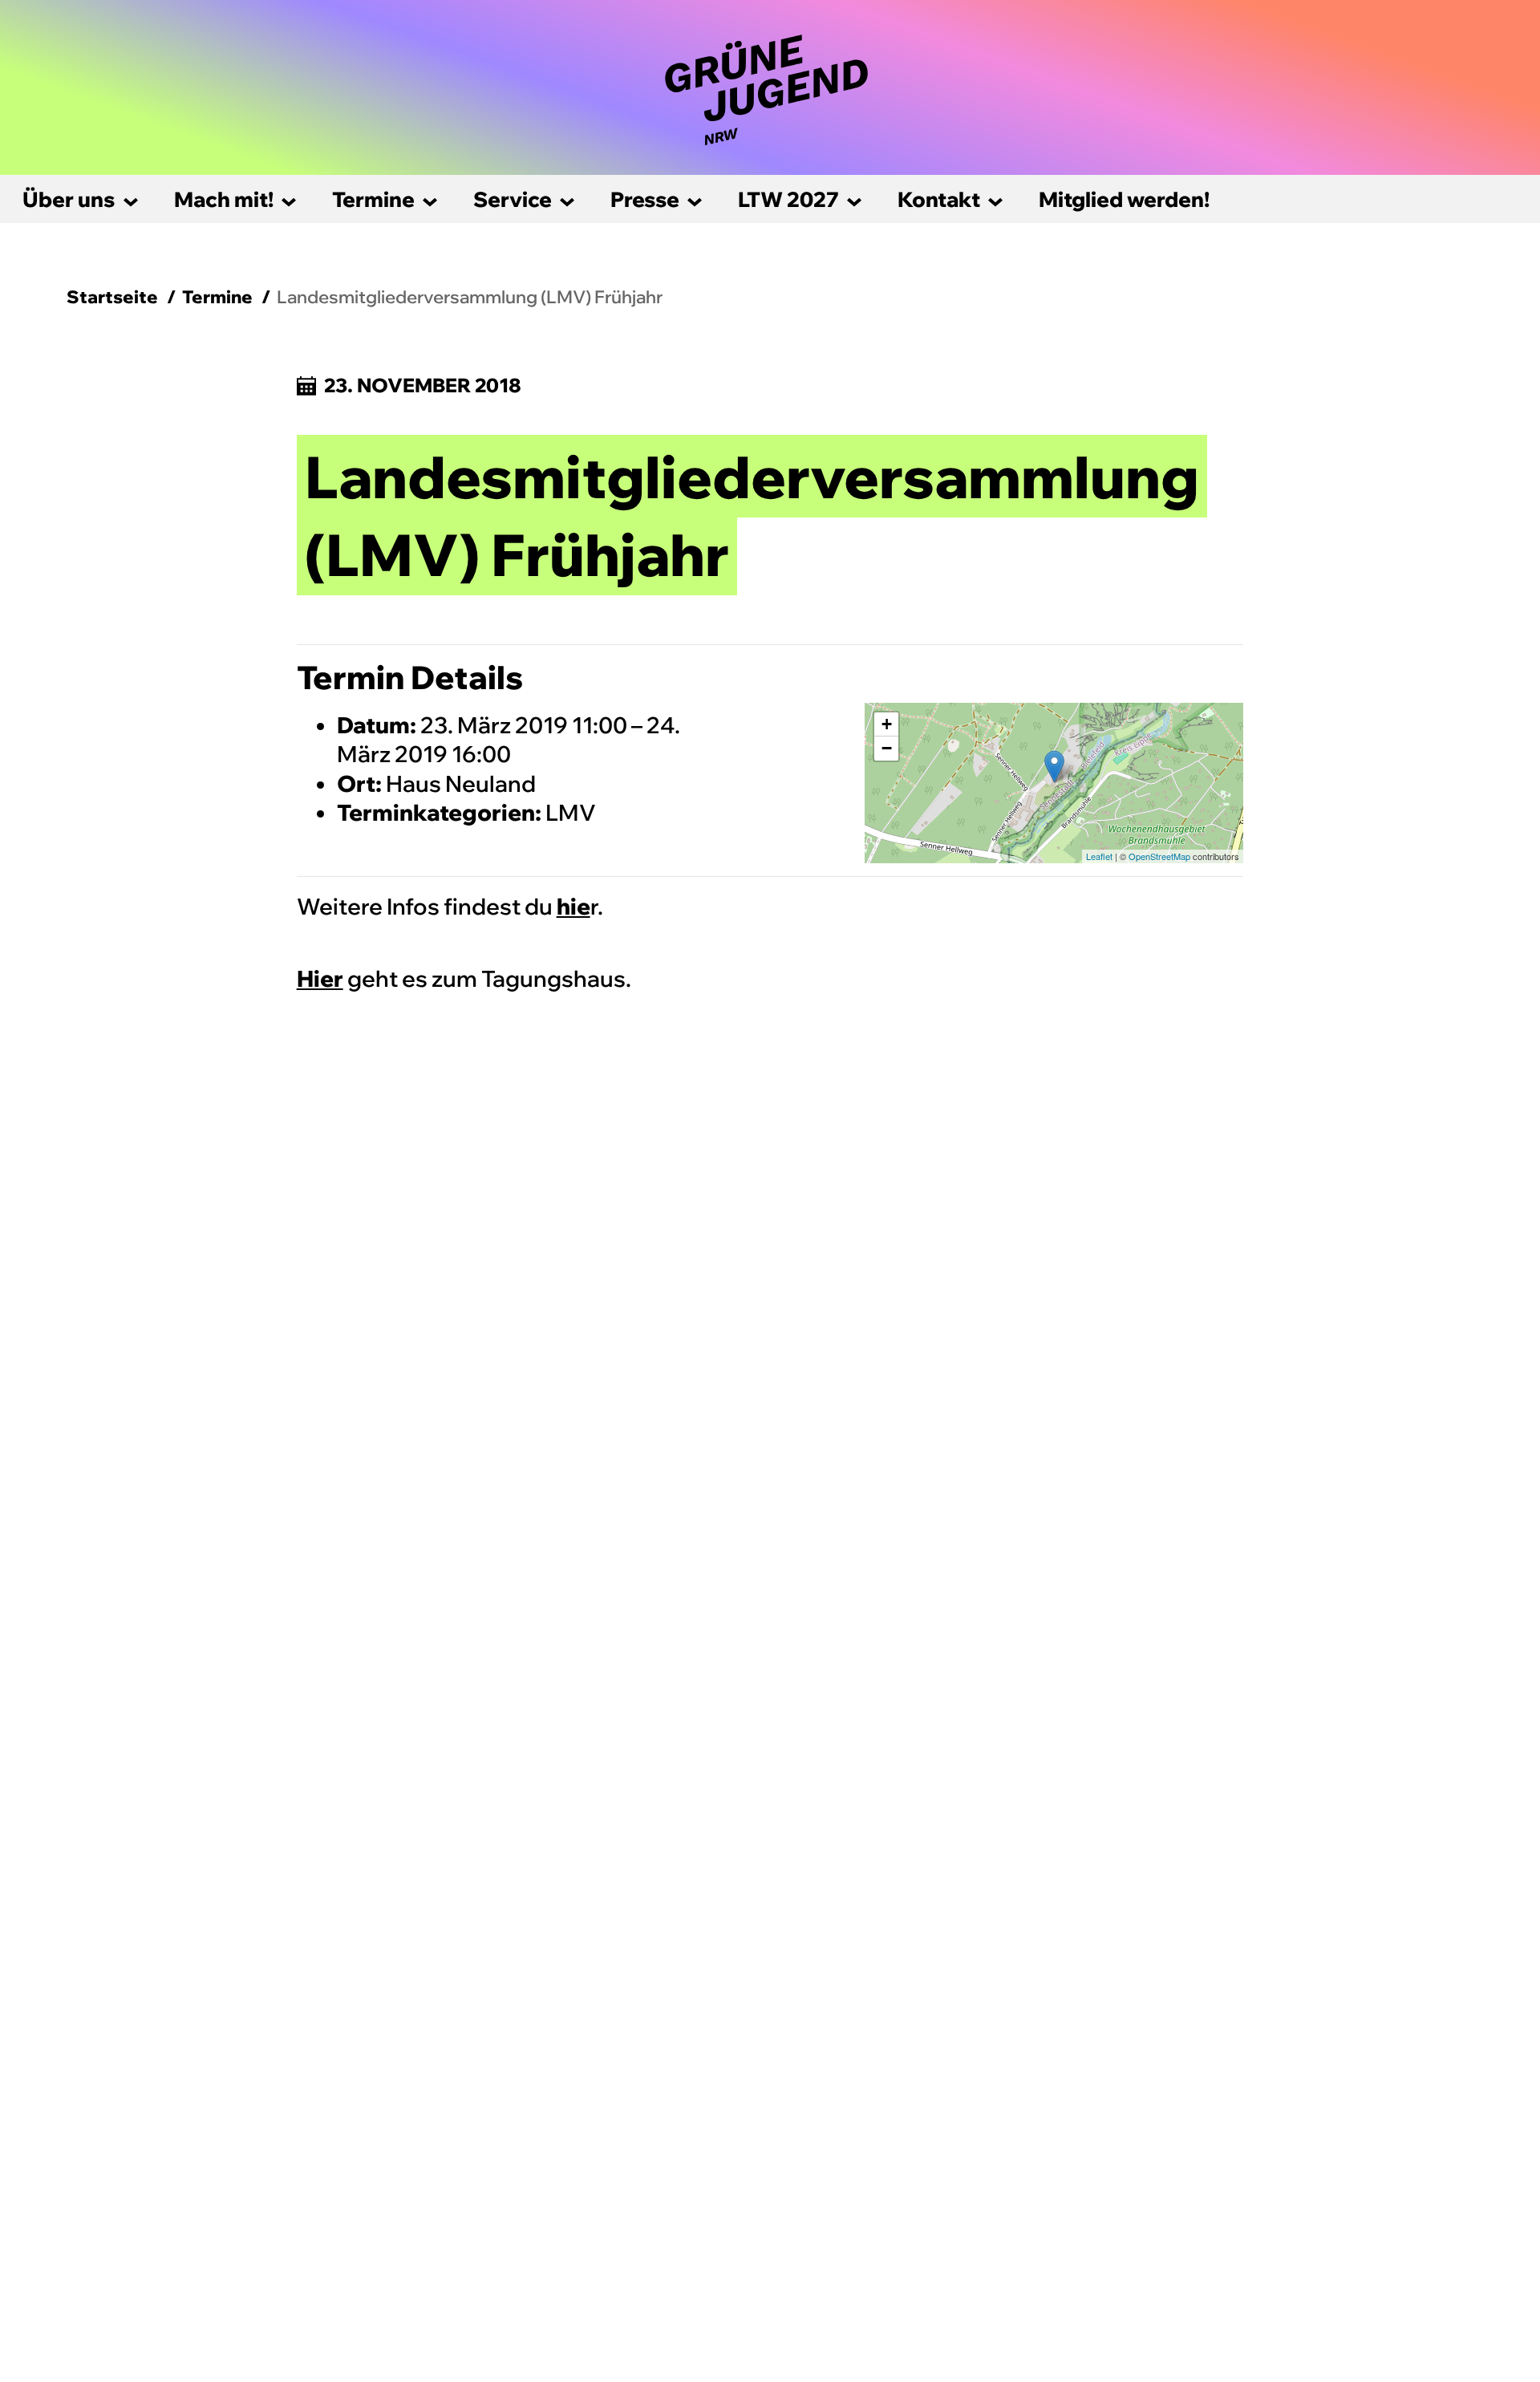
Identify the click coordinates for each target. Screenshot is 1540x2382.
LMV (571, 812)
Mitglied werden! (1124, 199)
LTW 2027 (788, 199)
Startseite (112, 297)
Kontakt (939, 199)
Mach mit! (224, 199)
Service (513, 199)
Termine (373, 199)
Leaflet (1099, 856)
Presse (645, 199)
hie (573, 906)
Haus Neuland (461, 783)
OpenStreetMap (1159, 856)
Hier (320, 978)
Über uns (69, 199)
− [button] (887, 748)
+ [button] (887, 724)
